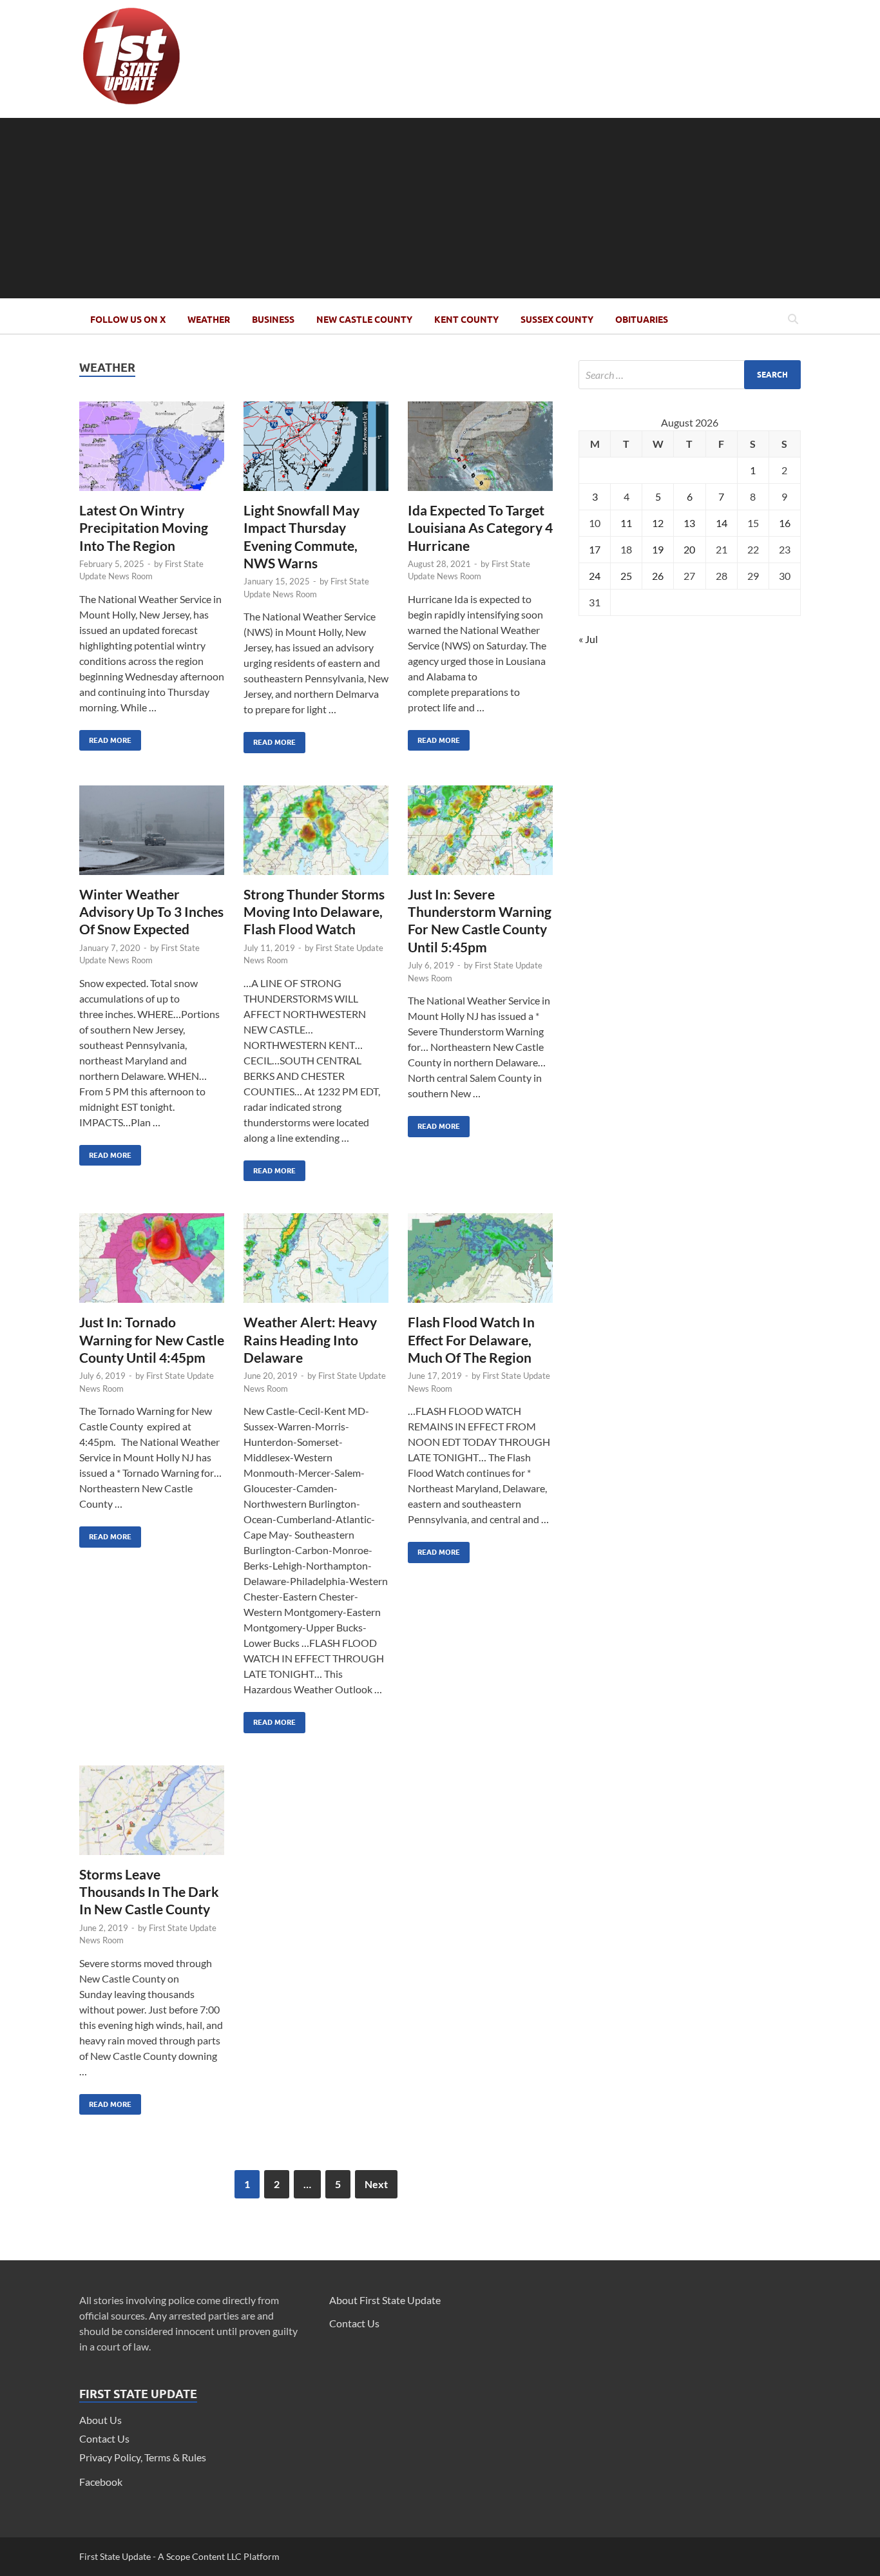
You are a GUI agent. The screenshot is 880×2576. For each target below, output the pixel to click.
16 (785, 523)
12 (658, 523)
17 (595, 549)
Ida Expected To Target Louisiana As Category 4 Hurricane (480, 528)
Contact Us (104, 2438)
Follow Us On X (128, 320)
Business (273, 320)
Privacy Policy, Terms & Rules (143, 2457)
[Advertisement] (440, 208)
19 (658, 549)
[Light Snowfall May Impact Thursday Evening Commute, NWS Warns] (316, 451)
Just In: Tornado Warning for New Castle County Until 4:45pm (152, 1340)
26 (658, 576)
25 (626, 576)
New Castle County (364, 320)
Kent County (466, 320)
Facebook (101, 2482)
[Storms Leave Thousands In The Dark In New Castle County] (152, 1815)
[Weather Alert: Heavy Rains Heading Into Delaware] (316, 1263)
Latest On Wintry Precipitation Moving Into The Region (144, 528)
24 (595, 576)
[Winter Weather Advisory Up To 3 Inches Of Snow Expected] (152, 835)
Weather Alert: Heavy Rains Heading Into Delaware (310, 1340)
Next (376, 2184)
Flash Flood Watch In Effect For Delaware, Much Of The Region (471, 1340)
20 (689, 549)
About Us (100, 2420)
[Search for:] (690, 375)
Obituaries (642, 320)
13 (689, 523)
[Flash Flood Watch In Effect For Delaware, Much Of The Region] (480, 1263)
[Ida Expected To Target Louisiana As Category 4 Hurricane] (480, 451)
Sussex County (557, 320)
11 (626, 523)
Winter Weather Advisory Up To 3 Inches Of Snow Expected (151, 912)
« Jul (588, 639)
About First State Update (385, 2300)
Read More (105, 737)
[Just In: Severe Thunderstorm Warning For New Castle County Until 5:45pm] (480, 835)
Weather (209, 320)
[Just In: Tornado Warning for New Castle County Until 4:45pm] (152, 1263)
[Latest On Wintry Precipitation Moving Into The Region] (152, 451)
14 (722, 523)
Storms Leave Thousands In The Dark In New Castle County (149, 1892)
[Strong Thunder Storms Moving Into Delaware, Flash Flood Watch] (316, 835)
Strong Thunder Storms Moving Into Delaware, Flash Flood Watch (314, 912)
